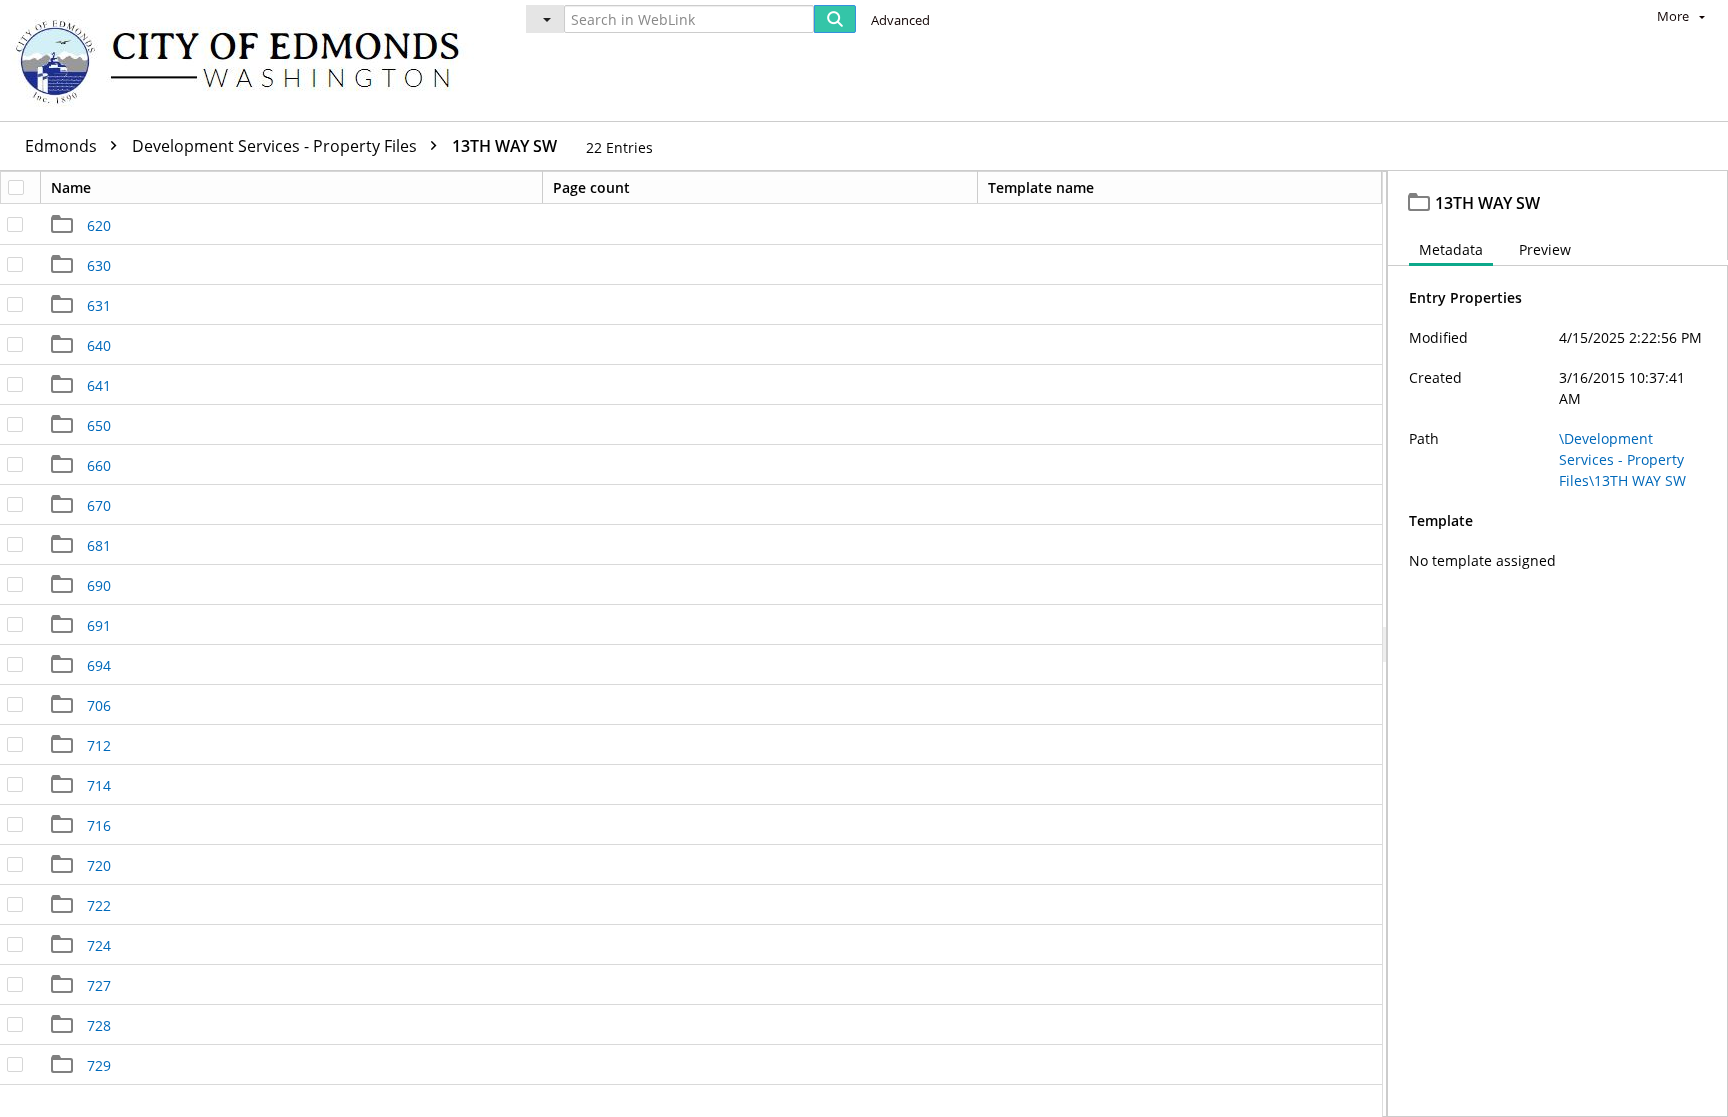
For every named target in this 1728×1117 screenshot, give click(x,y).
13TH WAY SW (504, 146)
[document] (1558, 644)
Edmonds (63, 146)
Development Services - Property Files (276, 146)
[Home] (247, 60)
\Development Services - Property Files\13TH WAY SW (1622, 459)
